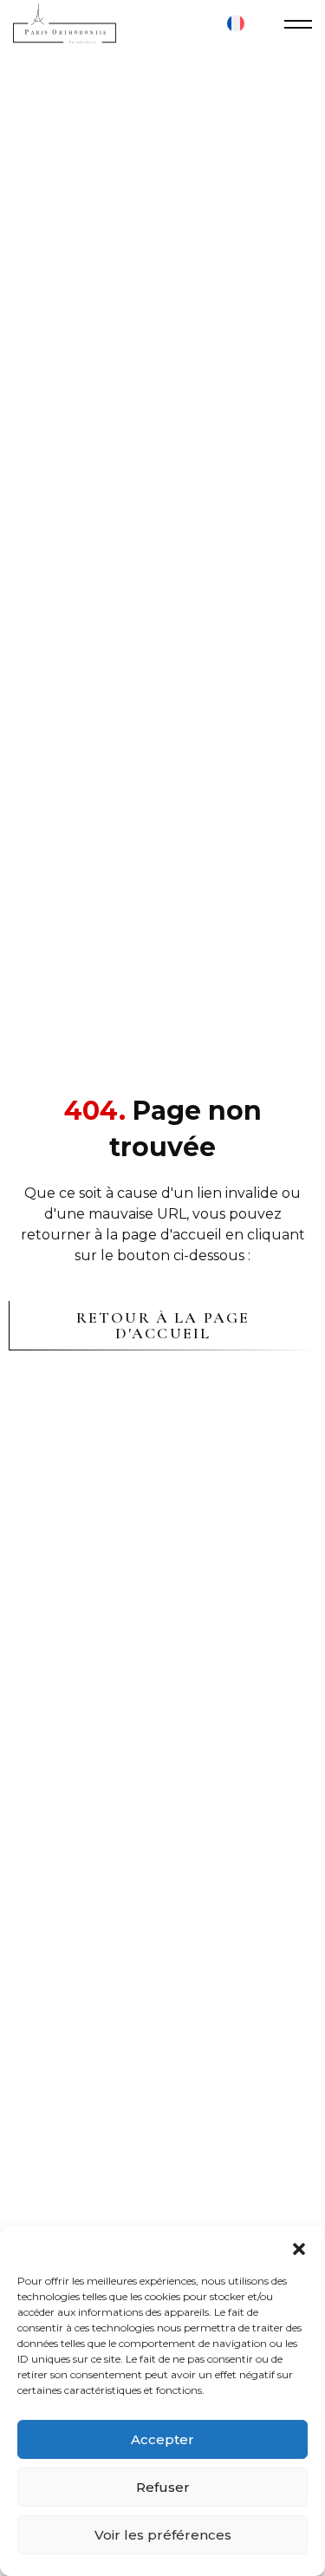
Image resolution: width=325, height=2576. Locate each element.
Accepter (162, 2439)
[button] (299, 2247)
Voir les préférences (163, 2535)
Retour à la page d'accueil (163, 1325)
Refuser (163, 2487)
